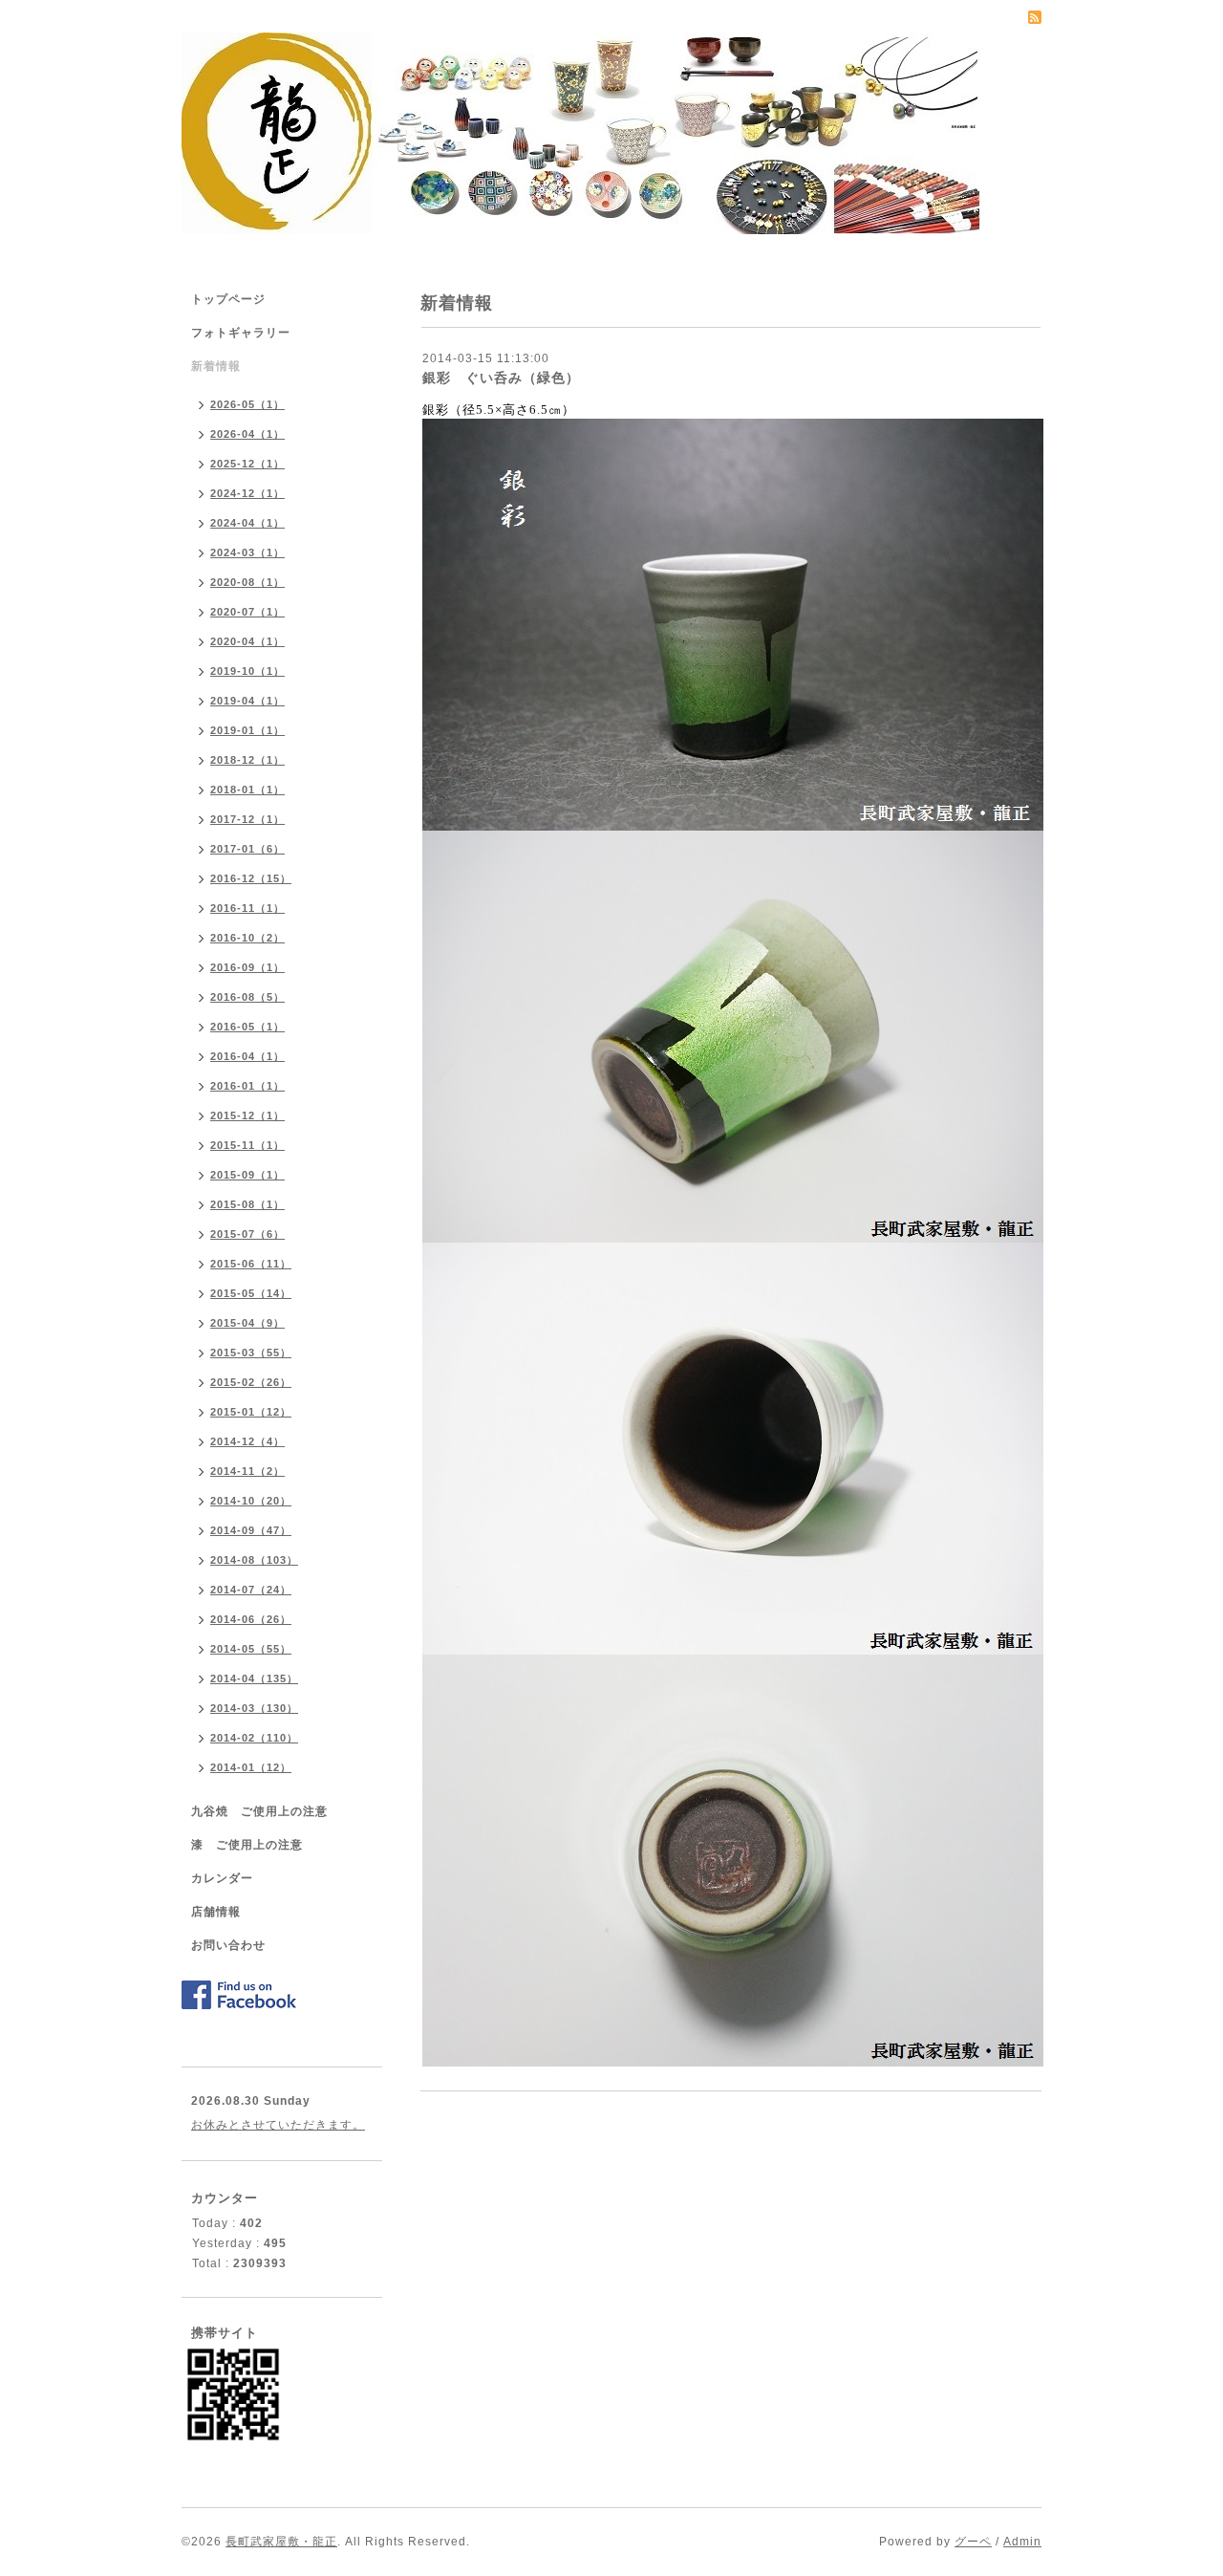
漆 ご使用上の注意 (247, 1845)
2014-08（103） (254, 1560)
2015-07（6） (247, 1234)
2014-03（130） (254, 1708)
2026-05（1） (247, 404)
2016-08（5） (247, 997)
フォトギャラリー (241, 333)
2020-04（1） (247, 641)
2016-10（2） (247, 938)
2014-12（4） (247, 1441)
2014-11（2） (247, 1471)
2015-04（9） (247, 1323)
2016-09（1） (247, 967)
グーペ (973, 2542)
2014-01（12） (251, 1767)
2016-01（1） (247, 1086)
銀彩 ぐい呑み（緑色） (501, 378)
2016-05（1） (247, 1027)
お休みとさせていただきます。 (278, 2125)
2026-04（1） (247, 434)
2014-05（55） (251, 1649)
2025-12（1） (247, 464)
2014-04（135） (254, 1678)
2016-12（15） (251, 878)
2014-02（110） (254, 1738)
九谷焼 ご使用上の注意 (259, 1811)
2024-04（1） (247, 523)
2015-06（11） (251, 1264)
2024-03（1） (247, 552)
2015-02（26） (251, 1382)
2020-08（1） (247, 582)
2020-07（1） (247, 612)
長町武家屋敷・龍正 (281, 2542)
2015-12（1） (247, 1115)
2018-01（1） (247, 790)
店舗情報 (216, 1912)
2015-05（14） (251, 1293)
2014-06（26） (251, 1619)
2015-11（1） (247, 1145)
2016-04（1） (247, 1056)
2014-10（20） (251, 1501)
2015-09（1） (247, 1175)
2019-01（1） (247, 730)
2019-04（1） (247, 701)
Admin (1022, 2542)
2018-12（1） (247, 760)
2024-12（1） (247, 493)
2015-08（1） (247, 1204)
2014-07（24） (251, 1590)
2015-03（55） (251, 1353)
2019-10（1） (247, 671)
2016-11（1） (247, 908)
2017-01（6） (247, 849)
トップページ (228, 299)
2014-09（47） (251, 1530)
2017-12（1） (247, 819)
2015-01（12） (251, 1412)
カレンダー (222, 1878)
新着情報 (216, 366)
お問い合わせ (228, 1945)
